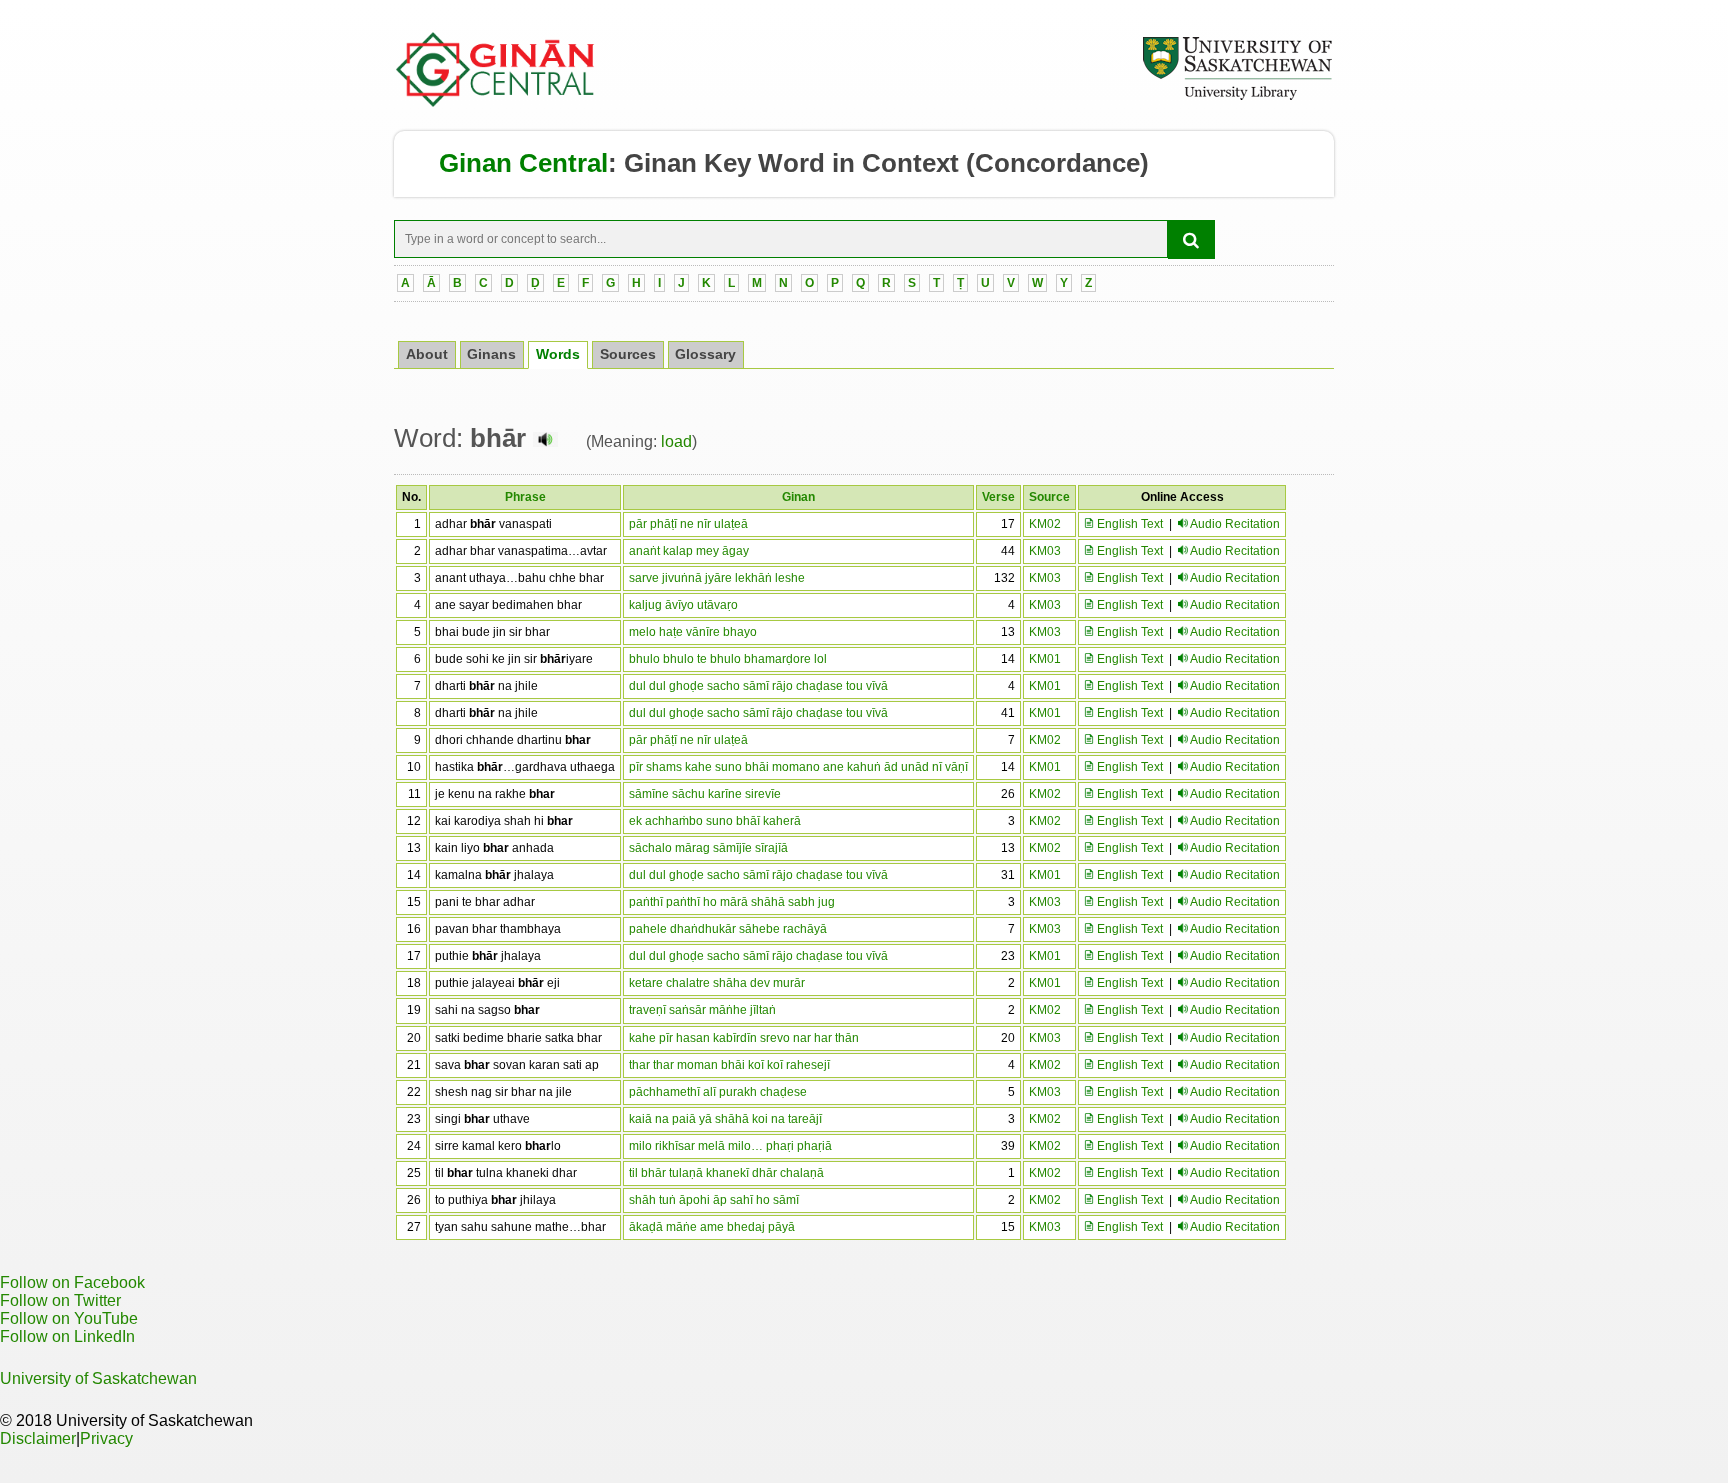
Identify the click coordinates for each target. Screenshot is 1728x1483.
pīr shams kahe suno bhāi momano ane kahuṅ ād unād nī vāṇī (798, 767)
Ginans (491, 354)
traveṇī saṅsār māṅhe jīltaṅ (702, 1010)
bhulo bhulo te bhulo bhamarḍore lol (728, 659)
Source (1049, 497)
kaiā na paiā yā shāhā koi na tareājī (725, 1119)
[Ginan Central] (496, 102)
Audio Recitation (1235, 524)
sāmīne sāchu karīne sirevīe (705, 794)
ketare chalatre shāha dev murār (717, 983)
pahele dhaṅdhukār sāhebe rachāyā (728, 929)
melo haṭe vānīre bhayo (693, 632)
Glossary (705, 354)
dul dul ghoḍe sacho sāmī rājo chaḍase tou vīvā (758, 686)
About (427, 354)
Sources (628, 354)
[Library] (1237, 97)
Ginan (798, 497)
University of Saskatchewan (98, 1378)
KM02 (1045, 524)
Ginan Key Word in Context (791, 163)
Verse (998, 497)
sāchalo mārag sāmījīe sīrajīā (708, 848)
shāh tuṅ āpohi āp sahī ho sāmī (714, 1200)
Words (558, 354)
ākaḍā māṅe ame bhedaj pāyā (712, 1227)
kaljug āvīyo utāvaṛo (683, 605)
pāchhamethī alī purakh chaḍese (718, 1092)
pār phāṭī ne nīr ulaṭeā (688, 524)
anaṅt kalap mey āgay (689, 551)
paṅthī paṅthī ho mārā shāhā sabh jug (732, 902)
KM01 (1045, 659)
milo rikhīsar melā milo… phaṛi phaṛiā (730, 1146)
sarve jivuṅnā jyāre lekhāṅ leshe (717, 578)
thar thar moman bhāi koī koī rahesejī (729, 1065)
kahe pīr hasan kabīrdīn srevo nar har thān (744, 1038)
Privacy (106, 1438)
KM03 (1045, 551)
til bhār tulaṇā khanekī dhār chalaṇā (726, 1173)
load (676, 441)
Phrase (525, 497)
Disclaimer (38, 1438)
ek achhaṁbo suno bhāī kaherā (715, 821)
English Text (1128, 524)
